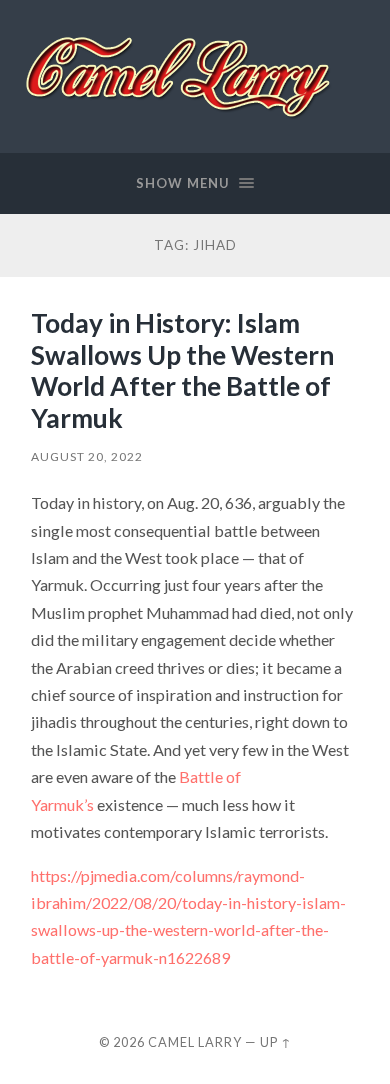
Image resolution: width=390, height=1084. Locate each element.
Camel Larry (195, 1042)
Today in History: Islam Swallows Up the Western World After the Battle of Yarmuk (182, 370)
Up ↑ (276, 1042)
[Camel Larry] (180, 75)
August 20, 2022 (87, 456)
